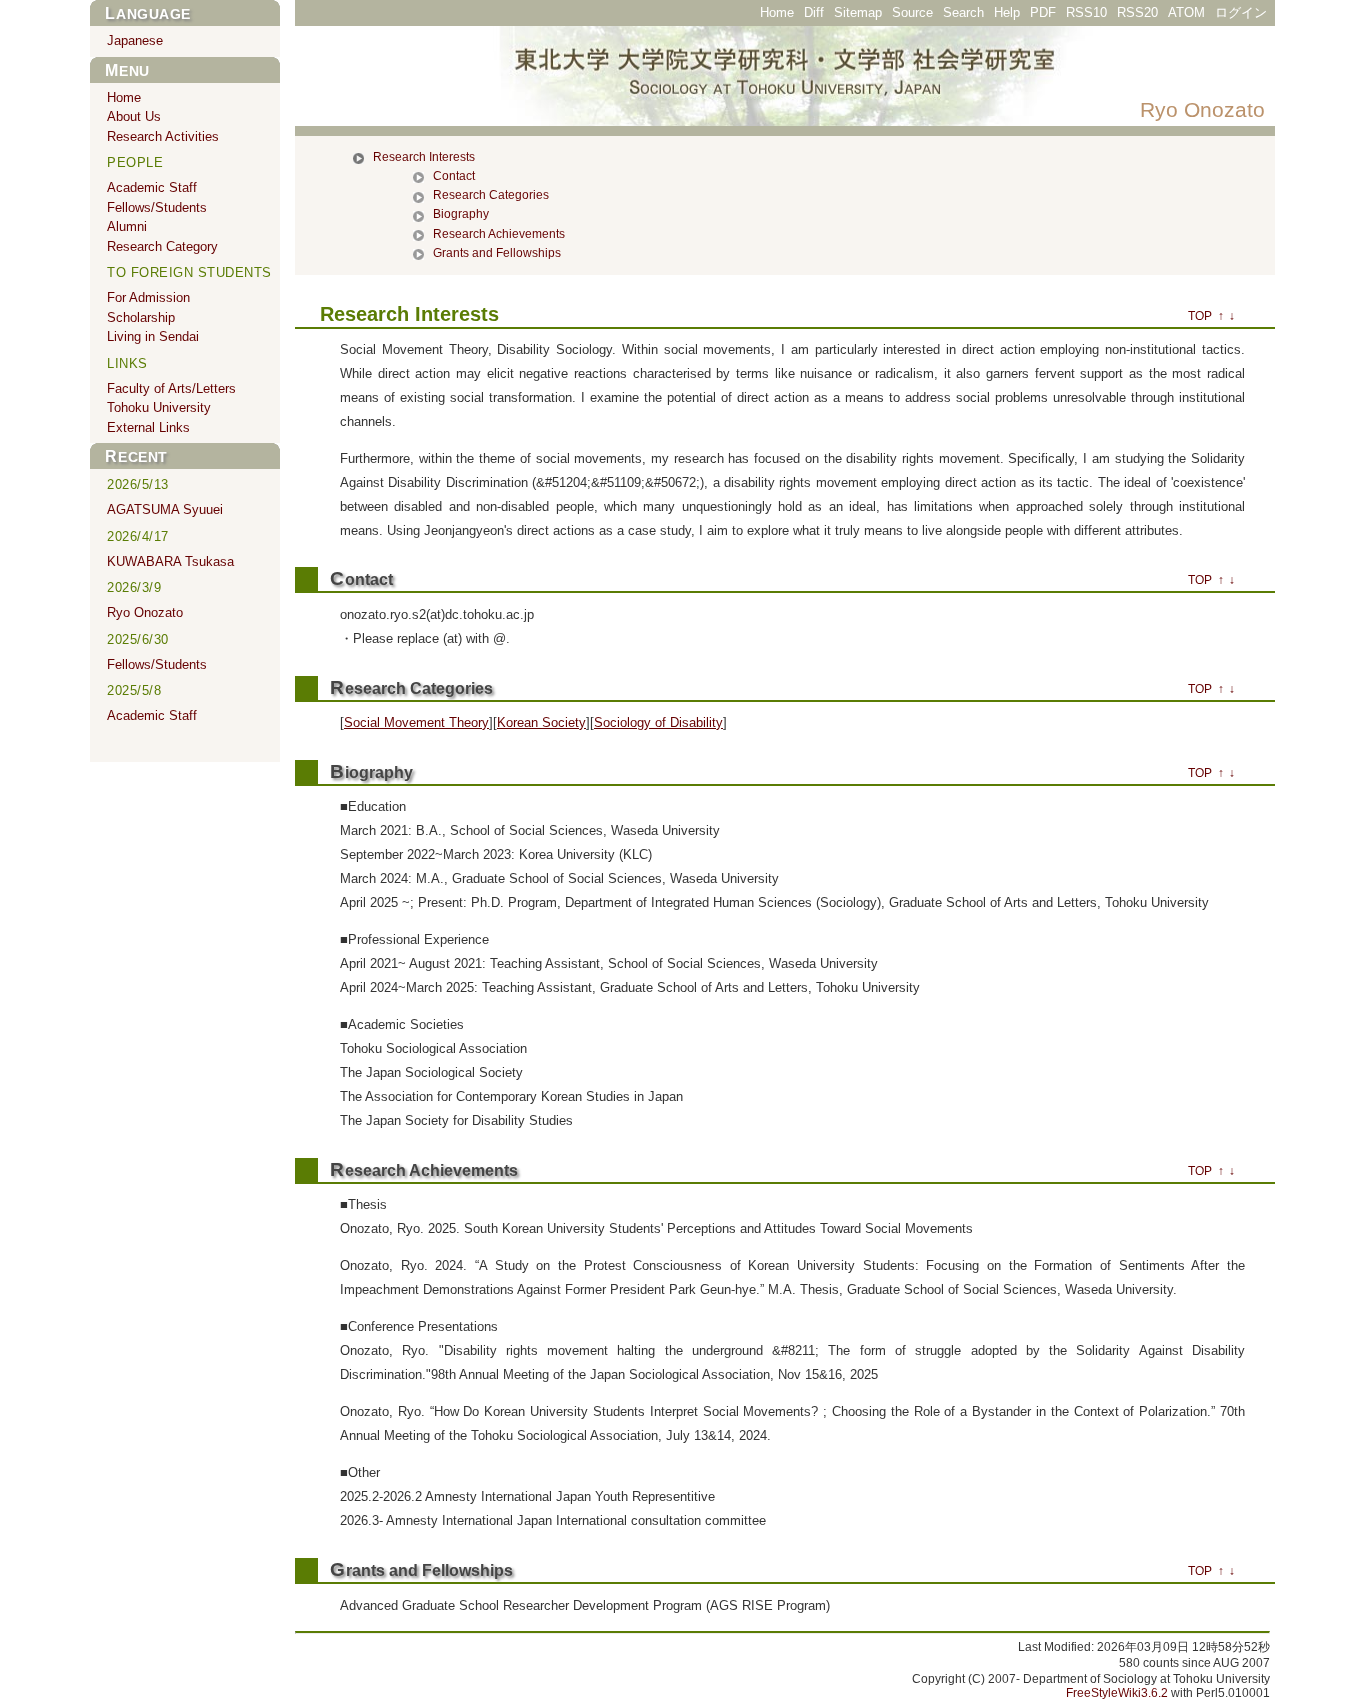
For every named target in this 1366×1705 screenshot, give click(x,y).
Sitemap (858, 12)
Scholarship (141, 317)
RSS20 (1137, 12)
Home (777, 12)
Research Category (162, 246)
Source (912, 12)
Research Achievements (499, 234)
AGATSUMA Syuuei (165, 509)
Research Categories (491, 195)
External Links (148, 427)
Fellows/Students (157, 207)
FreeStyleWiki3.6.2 (1117, 1693)
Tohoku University (159, 407)
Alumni (127, 226)
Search (963, 12)
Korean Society (541, 722)
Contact (454, 176)
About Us (134, 116)
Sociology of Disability (658, 722)
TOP (1200, 316)
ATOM (1186, 12)
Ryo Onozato (1202, 109)
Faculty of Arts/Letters (171, 388)
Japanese (135, 40)
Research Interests (424, 157)
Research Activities (163, 136)
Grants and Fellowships (497, 253)
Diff (814, 12)
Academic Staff (152, 187)
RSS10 (1086, 12)
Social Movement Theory (416, 722)
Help (1007, 12)
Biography (461, 214)
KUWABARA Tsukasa (170, 561)
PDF (1043, 12)
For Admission (148, 297)
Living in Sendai (153, 336)
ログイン (1241, 12)
